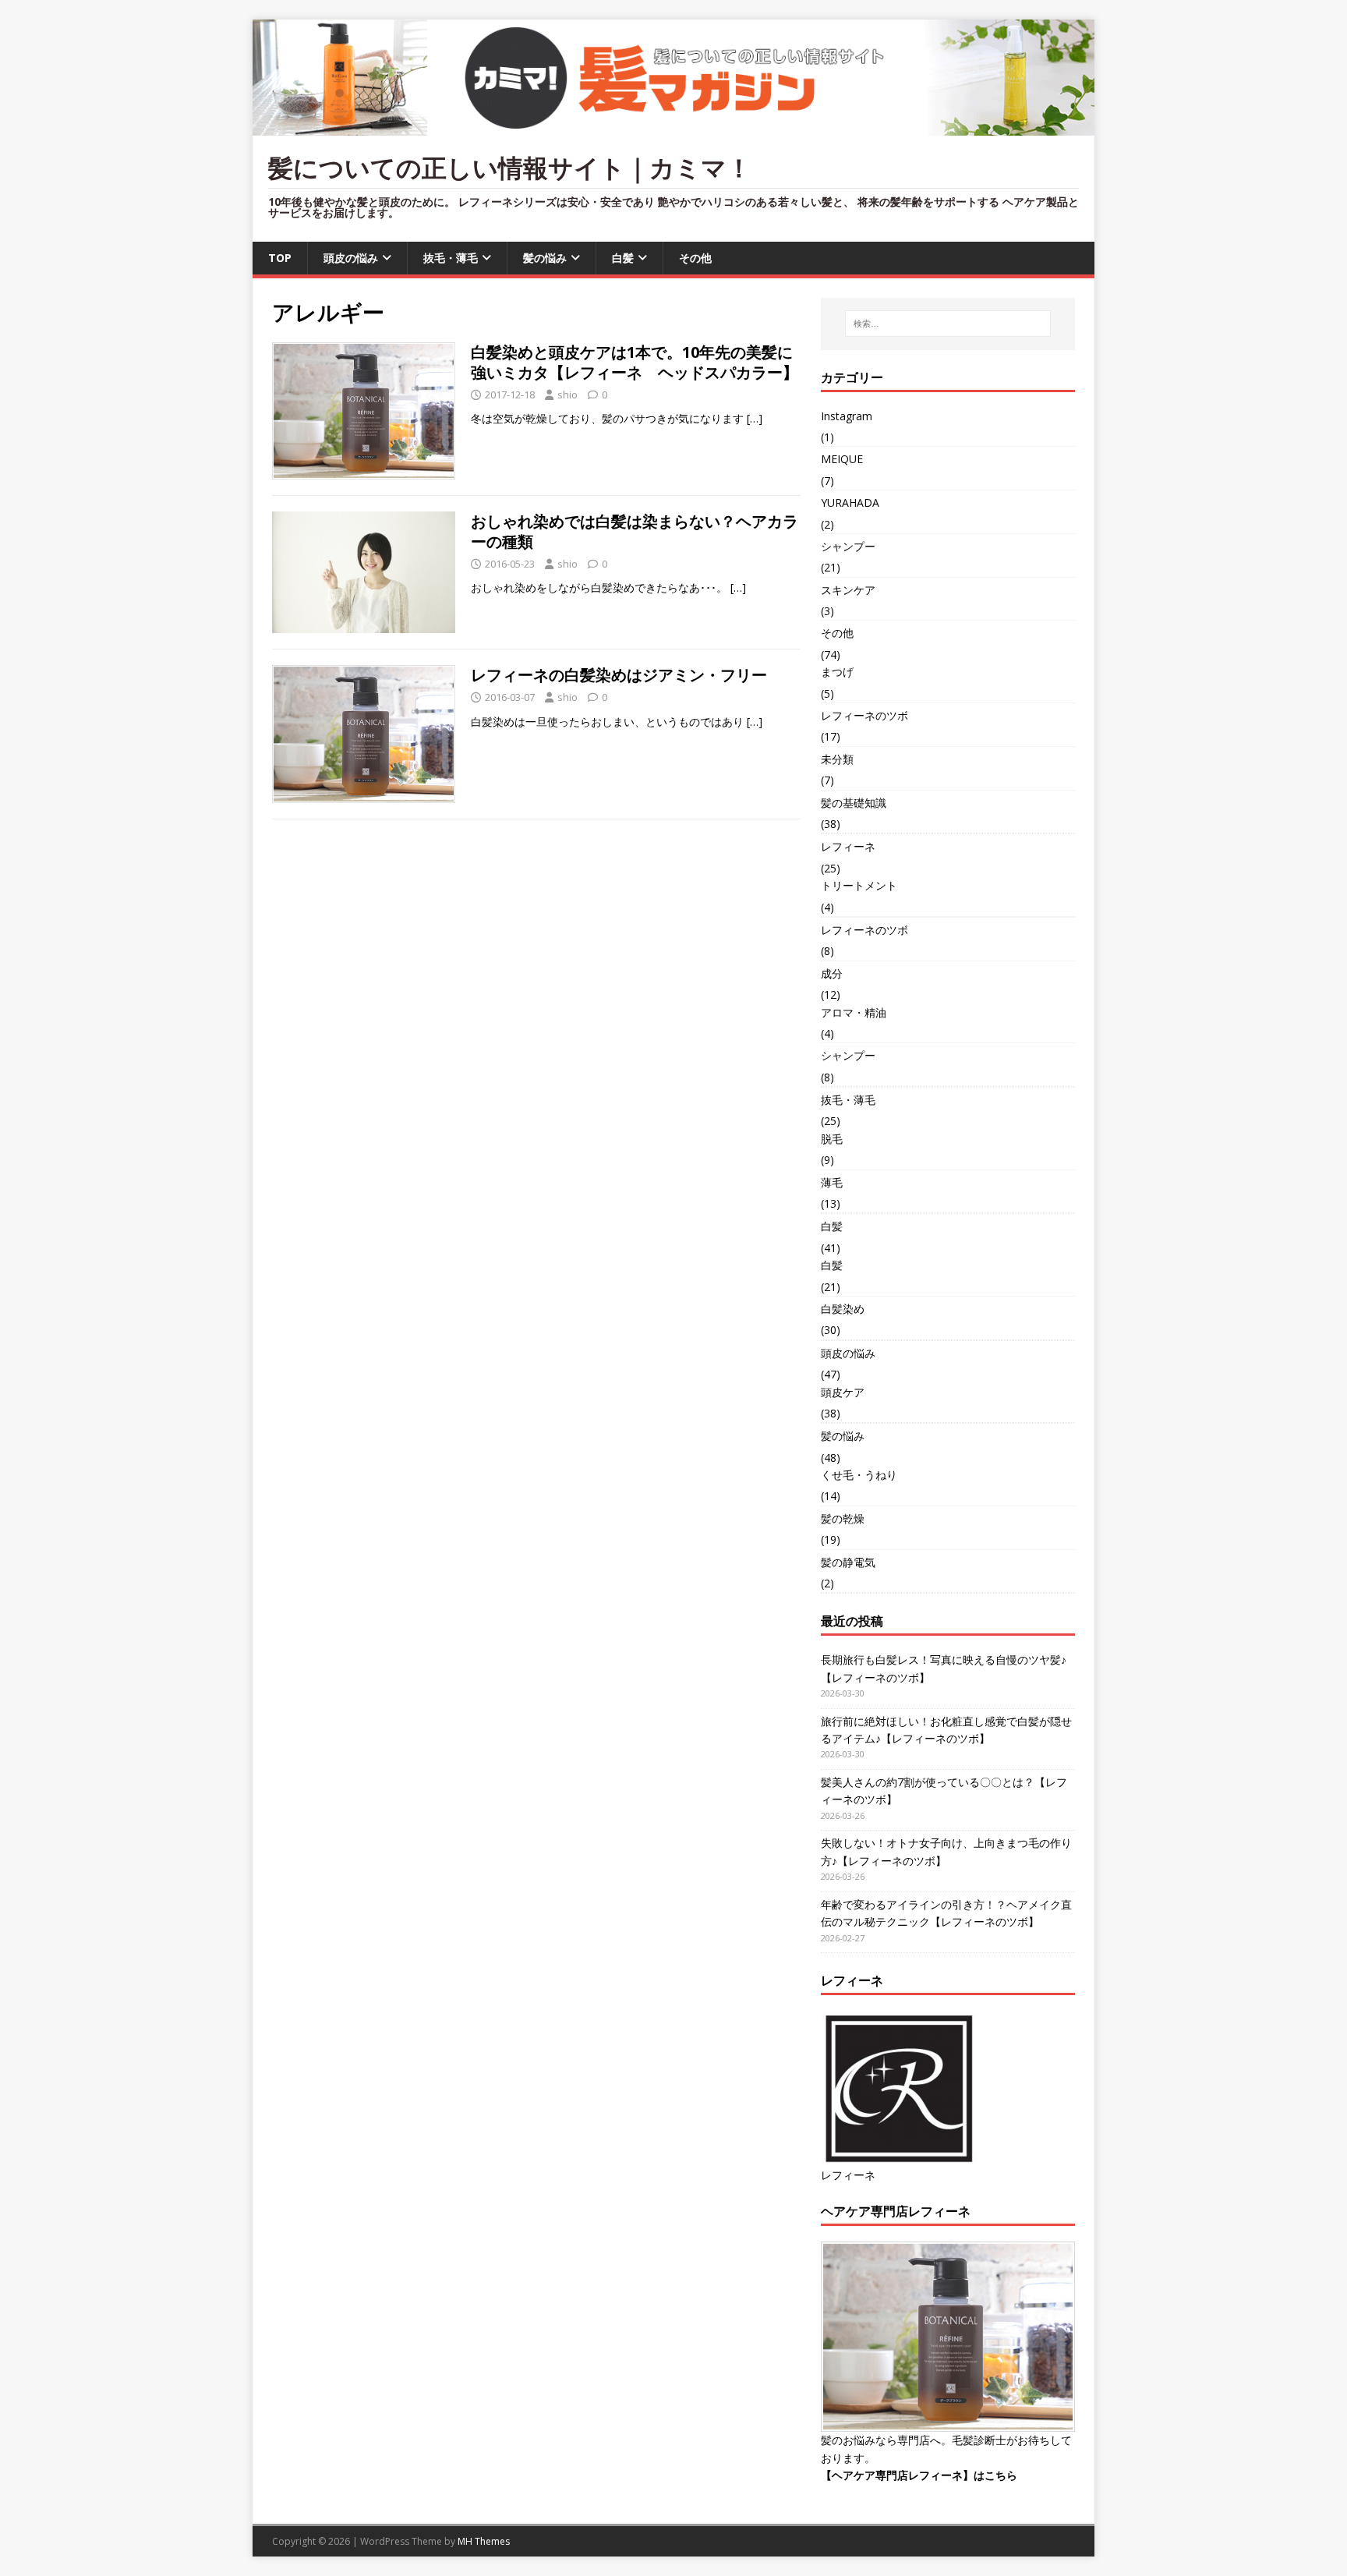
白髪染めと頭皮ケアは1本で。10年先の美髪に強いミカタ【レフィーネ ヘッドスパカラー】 (635, 362)
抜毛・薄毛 (451, 258)
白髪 (623, 258)
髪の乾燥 (843, 1518)
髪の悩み (545, 258)
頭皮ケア (843, 1392)
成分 (832, 973)
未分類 (837, 759)
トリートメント (859, 885)
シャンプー (848, 546)
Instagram (847, 416)
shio (567, 395)
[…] (755, 418)
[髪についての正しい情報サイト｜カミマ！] (673, 127)
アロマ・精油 (854, 1012)
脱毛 (832, 1139)
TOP (280, 258)
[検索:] (948, 324)
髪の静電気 (848, 1562)
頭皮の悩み (351, 258)
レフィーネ (848, 846)
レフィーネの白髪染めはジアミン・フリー (619, 675)
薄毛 (832, 1182)
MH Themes (484, 2541)
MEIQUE (842, 459)
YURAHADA (850, 502)
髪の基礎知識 (854, 803)
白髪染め (843, 1309)
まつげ (837, 672)
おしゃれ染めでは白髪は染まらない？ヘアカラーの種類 (635, 531)
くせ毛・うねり (859, 1475)
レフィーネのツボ (864, 715)
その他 (695, 258)
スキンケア (848, 590)
